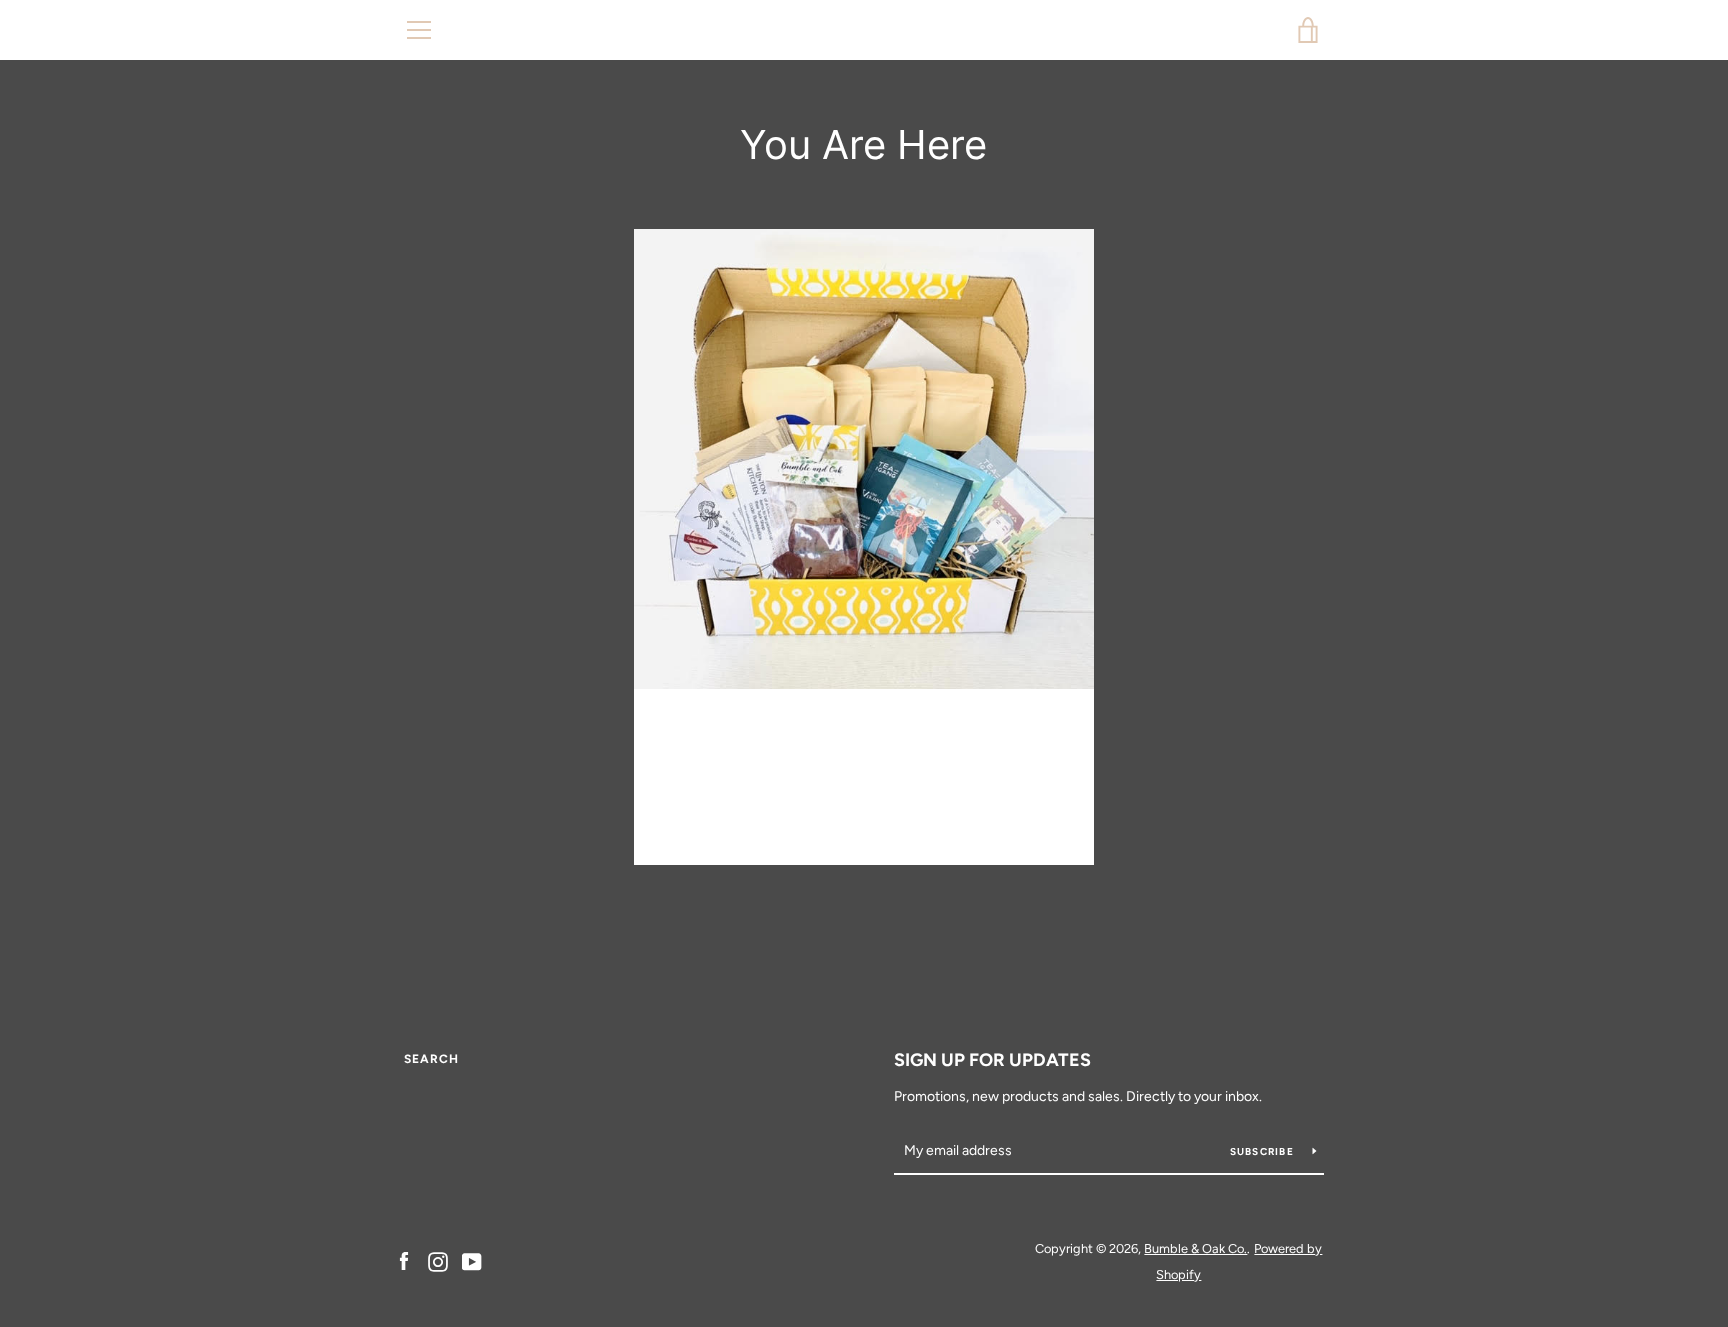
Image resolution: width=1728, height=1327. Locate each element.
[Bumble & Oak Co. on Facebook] (404, 1260)
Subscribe (1264, 1151)
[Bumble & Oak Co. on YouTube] (472, 1260)
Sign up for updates (992, 1060)
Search (431, 1059)
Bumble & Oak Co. (864, 30)
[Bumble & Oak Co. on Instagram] (438, 1260)
